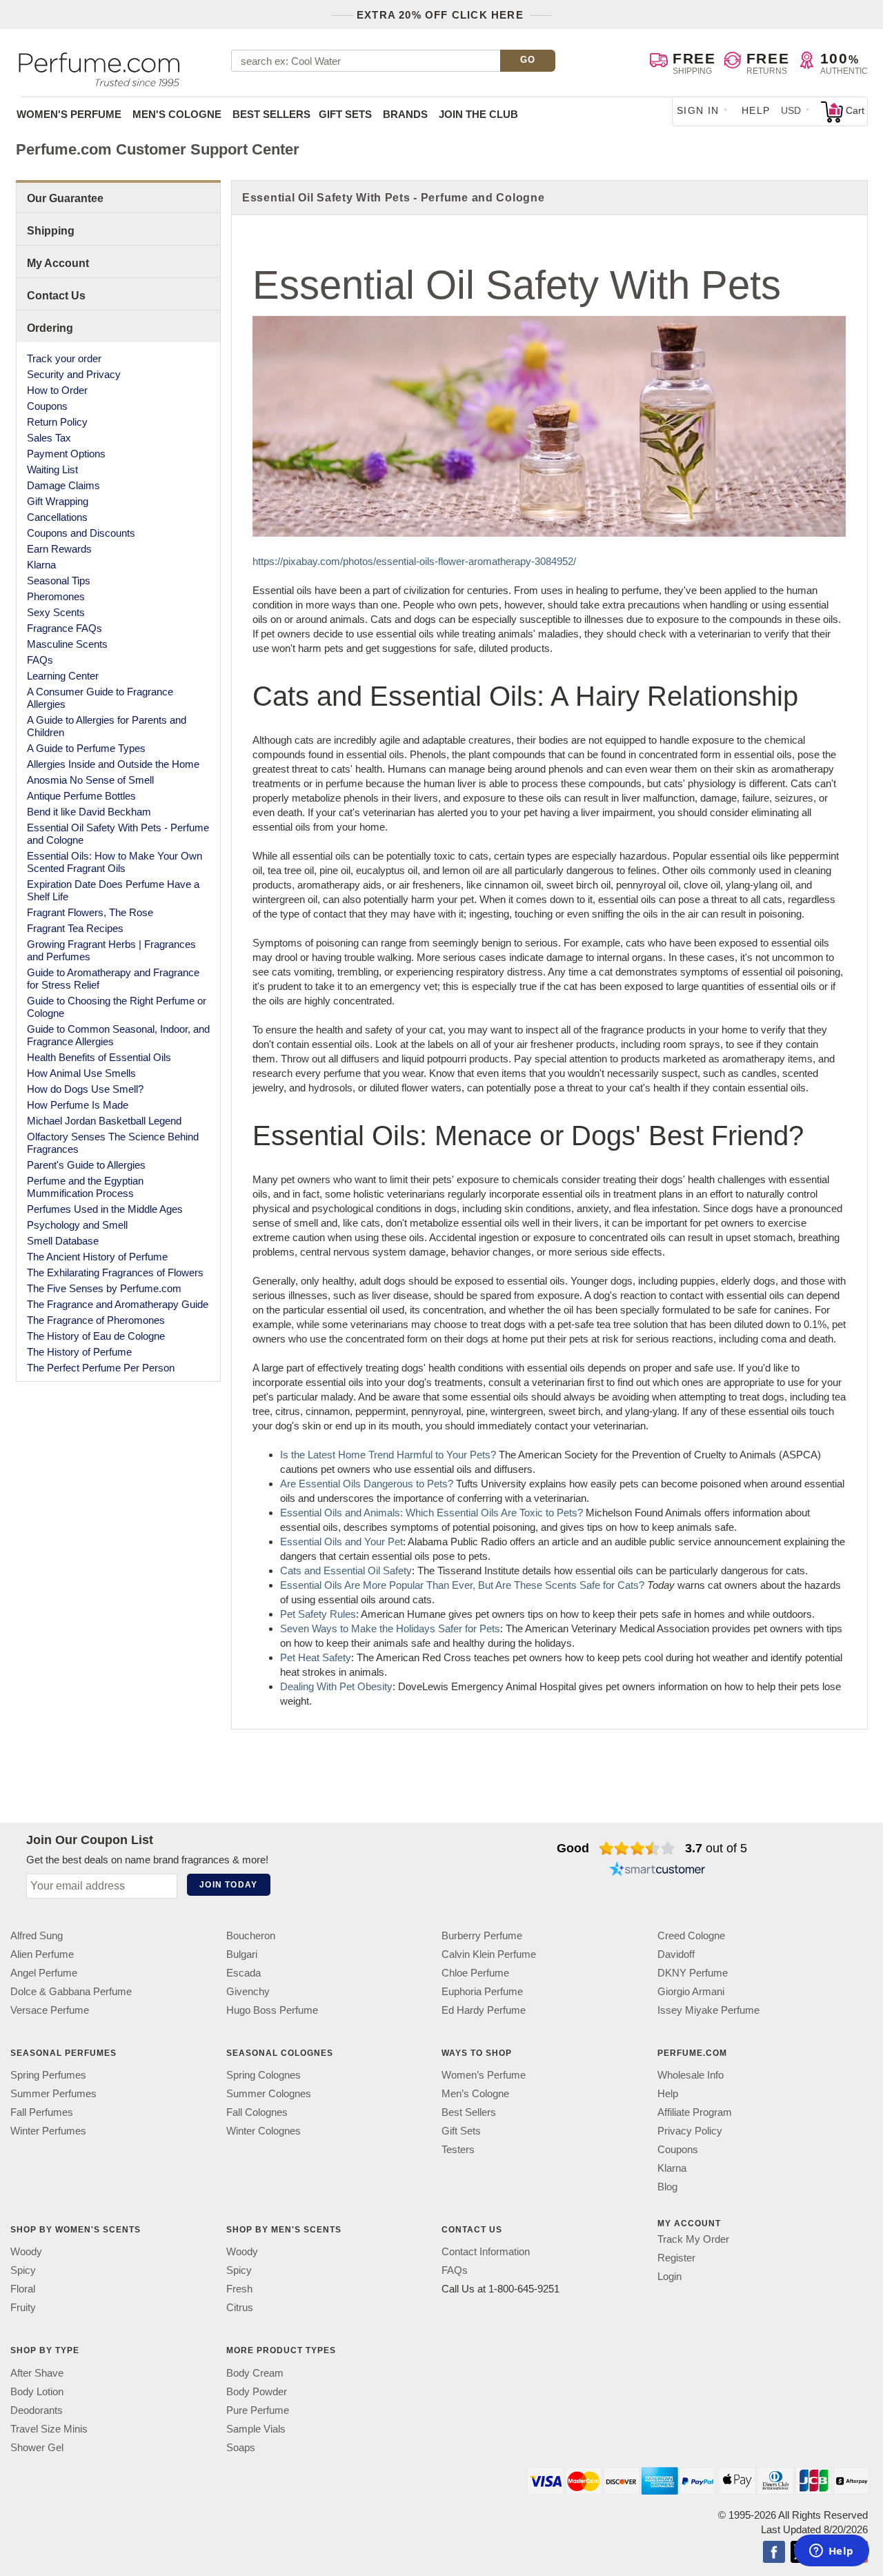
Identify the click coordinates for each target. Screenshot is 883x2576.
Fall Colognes (257, 2113)
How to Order (57, 390)
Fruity (23, 2308)
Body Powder (257, 2391)
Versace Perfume (50, 2010)
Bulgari (242, 1954)
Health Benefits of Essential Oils (99, 1057)
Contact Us (56, 296)
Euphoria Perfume (482, 1991)
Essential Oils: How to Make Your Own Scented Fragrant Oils (115, 862)
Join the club (478, 114)
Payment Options (66, 454)
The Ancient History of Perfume (97, 1257)
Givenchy (248, 1991)
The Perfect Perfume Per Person (101, 1368)
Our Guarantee (65, 198)
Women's (69, 114)
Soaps (241, 2447)
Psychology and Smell (77, 1225)
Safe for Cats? (611, 1585)
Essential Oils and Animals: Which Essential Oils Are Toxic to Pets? (431, 1513)
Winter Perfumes (48, 2131)
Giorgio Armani (691, 1991)
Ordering (50, 328)
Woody (26, 2252)
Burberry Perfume (482, 1935)
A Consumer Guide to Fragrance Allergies (100, 698)
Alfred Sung (37, 1935)
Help (756, 110)
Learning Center (63, 676)
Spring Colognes (264, 2075)
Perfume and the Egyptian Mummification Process (85, 1187)
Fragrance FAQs (65, 628)
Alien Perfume (42, 1954)
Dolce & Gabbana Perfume (71, 1991)
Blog (667, 2187)
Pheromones (56, 596)
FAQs (40, 660)
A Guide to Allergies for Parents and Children (107, 726)
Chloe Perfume (475, 1973)
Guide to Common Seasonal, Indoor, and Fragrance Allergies (118, 1035)
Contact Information (486, 2252)
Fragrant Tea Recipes (75, 928)
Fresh (239, 2289)
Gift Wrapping (58, 501)
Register (676, 2258)
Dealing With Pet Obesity (336, 1686)
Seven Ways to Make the (338, 1628)
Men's (177, 114)
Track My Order (693, 2240)
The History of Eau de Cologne (96, 1336)
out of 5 (716, 1848)
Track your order (64, 358)
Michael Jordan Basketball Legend (104, 1121)
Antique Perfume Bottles (81, 796)
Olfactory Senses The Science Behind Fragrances (113, 1143)
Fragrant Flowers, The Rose (90, 912)
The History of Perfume (79, 1352)
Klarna (41, 565)
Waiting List (52, 469)
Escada (244, 1973)
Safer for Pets (468, 1628)
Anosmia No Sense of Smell (90, 780)
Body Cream (255, 2373)
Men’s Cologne (475, 2094)
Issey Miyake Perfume (708, 2010)
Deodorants (37, 2410)
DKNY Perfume (693, 1973)
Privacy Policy (690, 2131)
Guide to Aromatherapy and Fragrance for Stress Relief (113, 979)
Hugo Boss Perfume (272, 2010)
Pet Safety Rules (318, 1614)
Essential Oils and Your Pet (341, 1542)
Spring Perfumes (48, 2075)
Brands (405, 114)
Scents (561, 1585)
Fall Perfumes (42, 2113)
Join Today (228, 1885)
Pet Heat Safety (316, 1657)
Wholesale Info (691, 2075)
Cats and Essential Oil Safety (346, 1571)
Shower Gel (37, 2447)
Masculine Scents (67, 644)
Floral (23, 2289)
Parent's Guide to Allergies (86, 1165)
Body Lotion (37, 2391)
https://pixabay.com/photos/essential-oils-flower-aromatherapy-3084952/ (414, 561)
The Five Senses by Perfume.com (104, 1288)
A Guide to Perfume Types (86, 748)
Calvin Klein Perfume (489, 1954)
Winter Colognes (264, 2131)
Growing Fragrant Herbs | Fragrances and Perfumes (111, 950)
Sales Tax (49, 438)
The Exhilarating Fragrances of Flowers (115, 1272)
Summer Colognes (269, 2094)
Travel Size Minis (49, 2429)
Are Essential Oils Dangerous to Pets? (367, 1484)
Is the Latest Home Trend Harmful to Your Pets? (388, 1455)
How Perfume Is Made (78, 1105)
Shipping (51, 231)
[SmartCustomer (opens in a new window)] (657, 1870)
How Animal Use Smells (81, 1073)
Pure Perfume (258, 2410)
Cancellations (57, 517)
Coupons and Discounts (81, 533)
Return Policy (57, 422)
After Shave (37, 2373)
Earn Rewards (59, 549)
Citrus (240, 2308)
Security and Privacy (74, 374)
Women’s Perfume (484, 2075)
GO (528, 60)
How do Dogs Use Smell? (85, 1089)
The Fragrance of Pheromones (96, 1320)
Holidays (416, 1628)
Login (669, 2277)
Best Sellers (271, 114)
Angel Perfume (44, 1973)
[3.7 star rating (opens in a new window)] (637, 1848)
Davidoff (676, 1954)
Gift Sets (345, 114)
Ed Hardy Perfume (484, 2010)
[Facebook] (774, 2553)
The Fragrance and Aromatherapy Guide (118, 1304)
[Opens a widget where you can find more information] (831, 2552)
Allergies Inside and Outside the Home (113, 764)
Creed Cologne (691, 1935)
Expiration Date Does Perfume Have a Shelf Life (113, 890)
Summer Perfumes (53, 2094)
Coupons (47, 406)
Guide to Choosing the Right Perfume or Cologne (117, 1007)
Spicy (23, 2271)
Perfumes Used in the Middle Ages (105, 1209)
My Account (58, 263)
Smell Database (63, 1241)
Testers (458, 2150)
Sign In (698, 110)
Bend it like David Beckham (89, 812)
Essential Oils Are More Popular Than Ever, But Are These (413, 1585)
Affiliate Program (695, 2113)
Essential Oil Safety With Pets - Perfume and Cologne (118, 834)
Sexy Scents (56, 612)
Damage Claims (63, 485)
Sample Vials (256, 2429)
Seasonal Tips (59, 581)
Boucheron (251, 1935)
